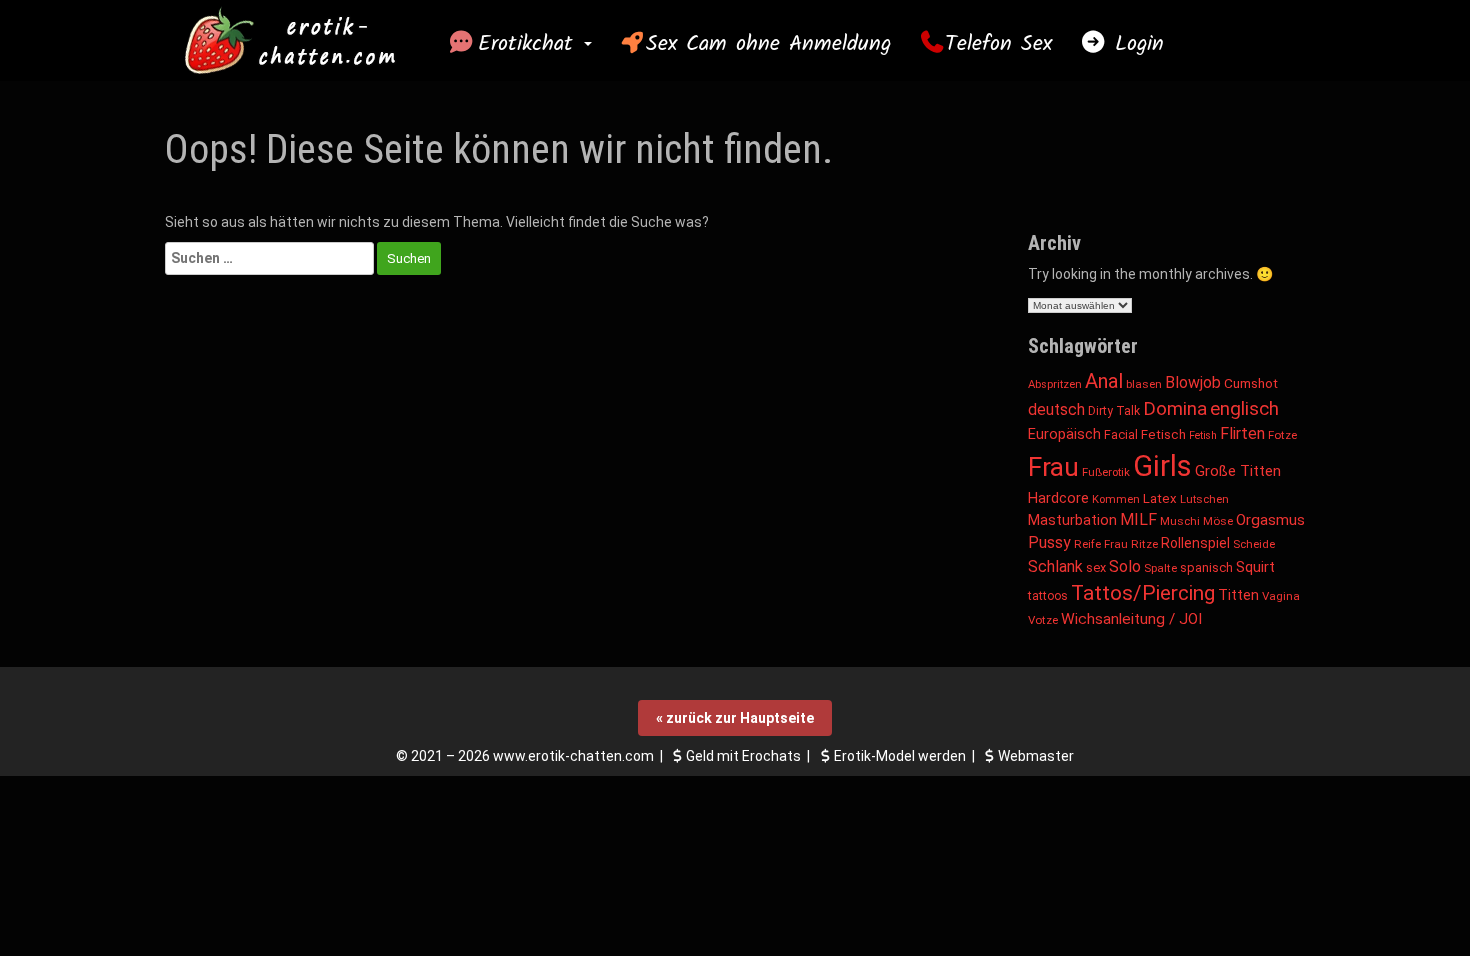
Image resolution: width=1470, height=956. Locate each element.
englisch (1244, 408)
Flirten (1242, 433)
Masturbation (1072, 520)
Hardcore (1058, 498)
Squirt (1255, 567)
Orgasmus (1270, 520)
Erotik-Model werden (900, 756)
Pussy (1049, 542)
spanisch (1206, 567)
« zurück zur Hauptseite (735, 718)
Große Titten (1238, 471)
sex (1096, 567)
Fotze (1282, 435)
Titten (1238, 595)
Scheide (1254, 544)
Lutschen (1204, 499)
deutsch (1056, 409)
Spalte (1160, 568)
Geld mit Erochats (743, 756)
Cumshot (1251, 383)
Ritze (1144, 544)
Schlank (1055, 566)
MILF (1138, 519)
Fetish (1203, 435)
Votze (1043, 620)
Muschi (1180, 521)
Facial (1121, 434)
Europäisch (1064, 434)
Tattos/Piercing (1143, 593)
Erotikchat (530, 44)
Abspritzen (1055, 384)
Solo (1125, 566)
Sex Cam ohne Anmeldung (768, 44)
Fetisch (1163, 434)
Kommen (1116, 499)
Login (1135, 44)
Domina (1175, 408)
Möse (1218, 521)
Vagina (1281, 596)
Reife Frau (1101, 544)
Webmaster (1036, 756)
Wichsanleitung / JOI (1131, 619)
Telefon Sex (998, 44)
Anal (1104, 381)
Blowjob (1193, 382)
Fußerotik (1106, 472)
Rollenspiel (1195, 543)
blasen (1144, 384)
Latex (1160, 498)
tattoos (1048, 596)
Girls (1162, 466)
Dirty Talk (1114, 411)
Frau (1053, 467)
